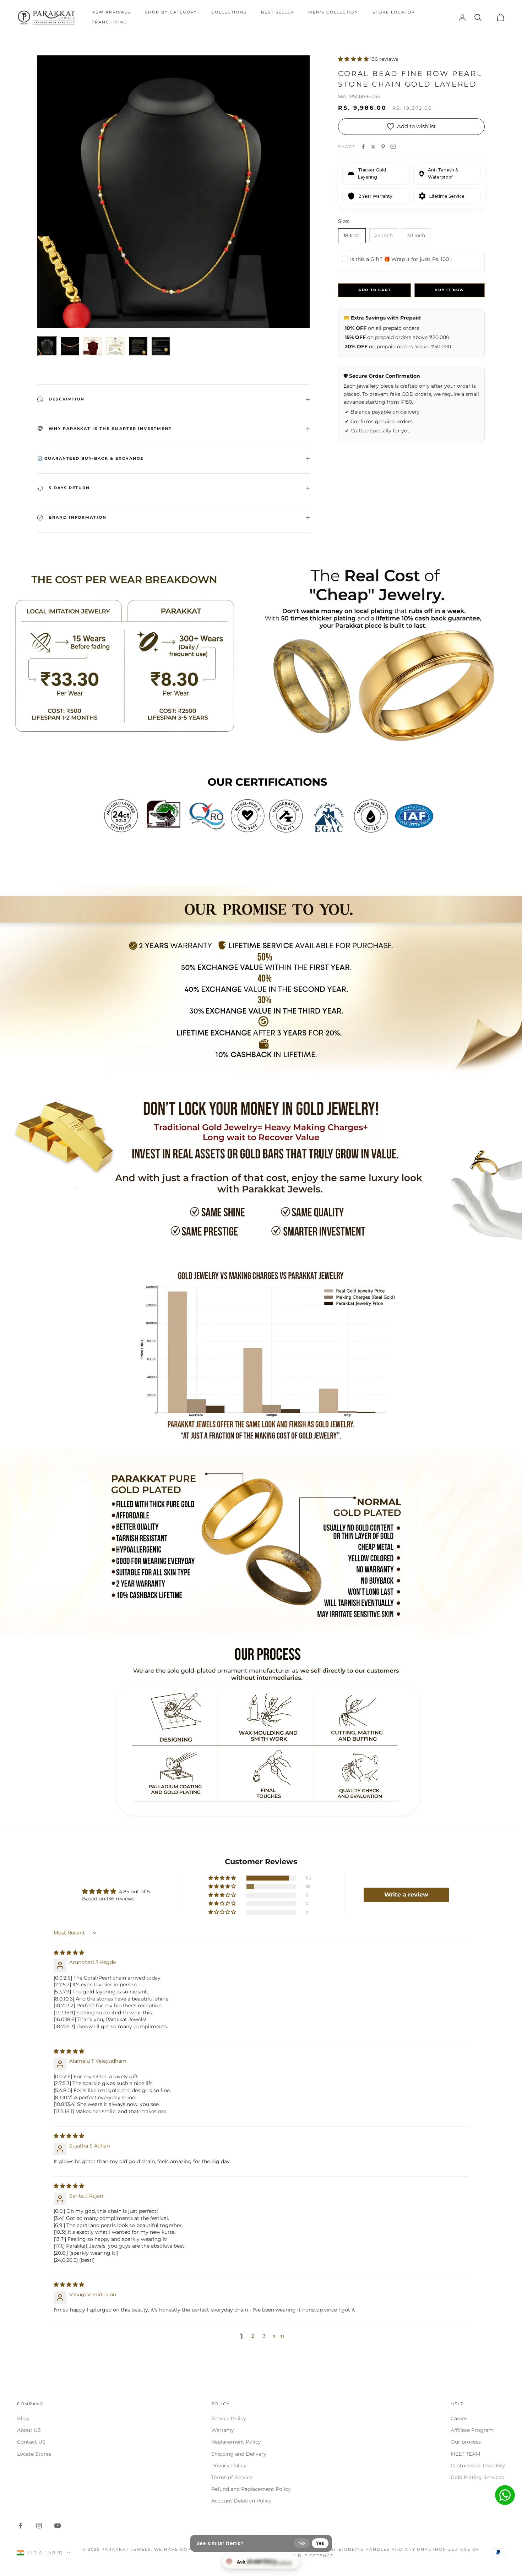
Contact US (31, 2442)
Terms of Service (232, 2477)
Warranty (223, 2430)
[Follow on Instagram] (39, 2526)
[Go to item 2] (70, 346)
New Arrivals (111, 12)
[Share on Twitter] (373, 147)
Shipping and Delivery (239, 2454)
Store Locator (394, 12)
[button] (354, 59)
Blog (23, 2418)
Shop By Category (171, 12)
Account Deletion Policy (241, 2501)
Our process (466, 2442)
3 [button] (264, 2336)
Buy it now (450, 290)
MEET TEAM (465, 2454)
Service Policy (229, 2418)
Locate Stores (34, 2454)
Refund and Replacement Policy (251, 2489)
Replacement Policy (236, 2442)
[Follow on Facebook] (21, 2526)
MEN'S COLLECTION (333, 12)
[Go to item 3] (93, 346)
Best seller (278, 12)
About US (29, 2430)
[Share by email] (393, 147)
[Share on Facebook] (363, 147)
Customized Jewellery (478, 2466)
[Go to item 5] (138, 346)
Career (459, 2418)
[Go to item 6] (161, 346)
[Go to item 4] (115, 346)
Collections (229, 12)
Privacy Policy (229, 2466)
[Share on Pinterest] (383, 147)
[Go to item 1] (47, 346)
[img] (69, 1953)
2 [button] (253, 2336)
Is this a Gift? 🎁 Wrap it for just (401, 259)
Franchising (110, 22)
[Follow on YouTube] (58, 2526)
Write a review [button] (406, 1895)
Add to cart (375, 290)
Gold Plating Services (477, 2477)
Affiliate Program (472, 2430)
